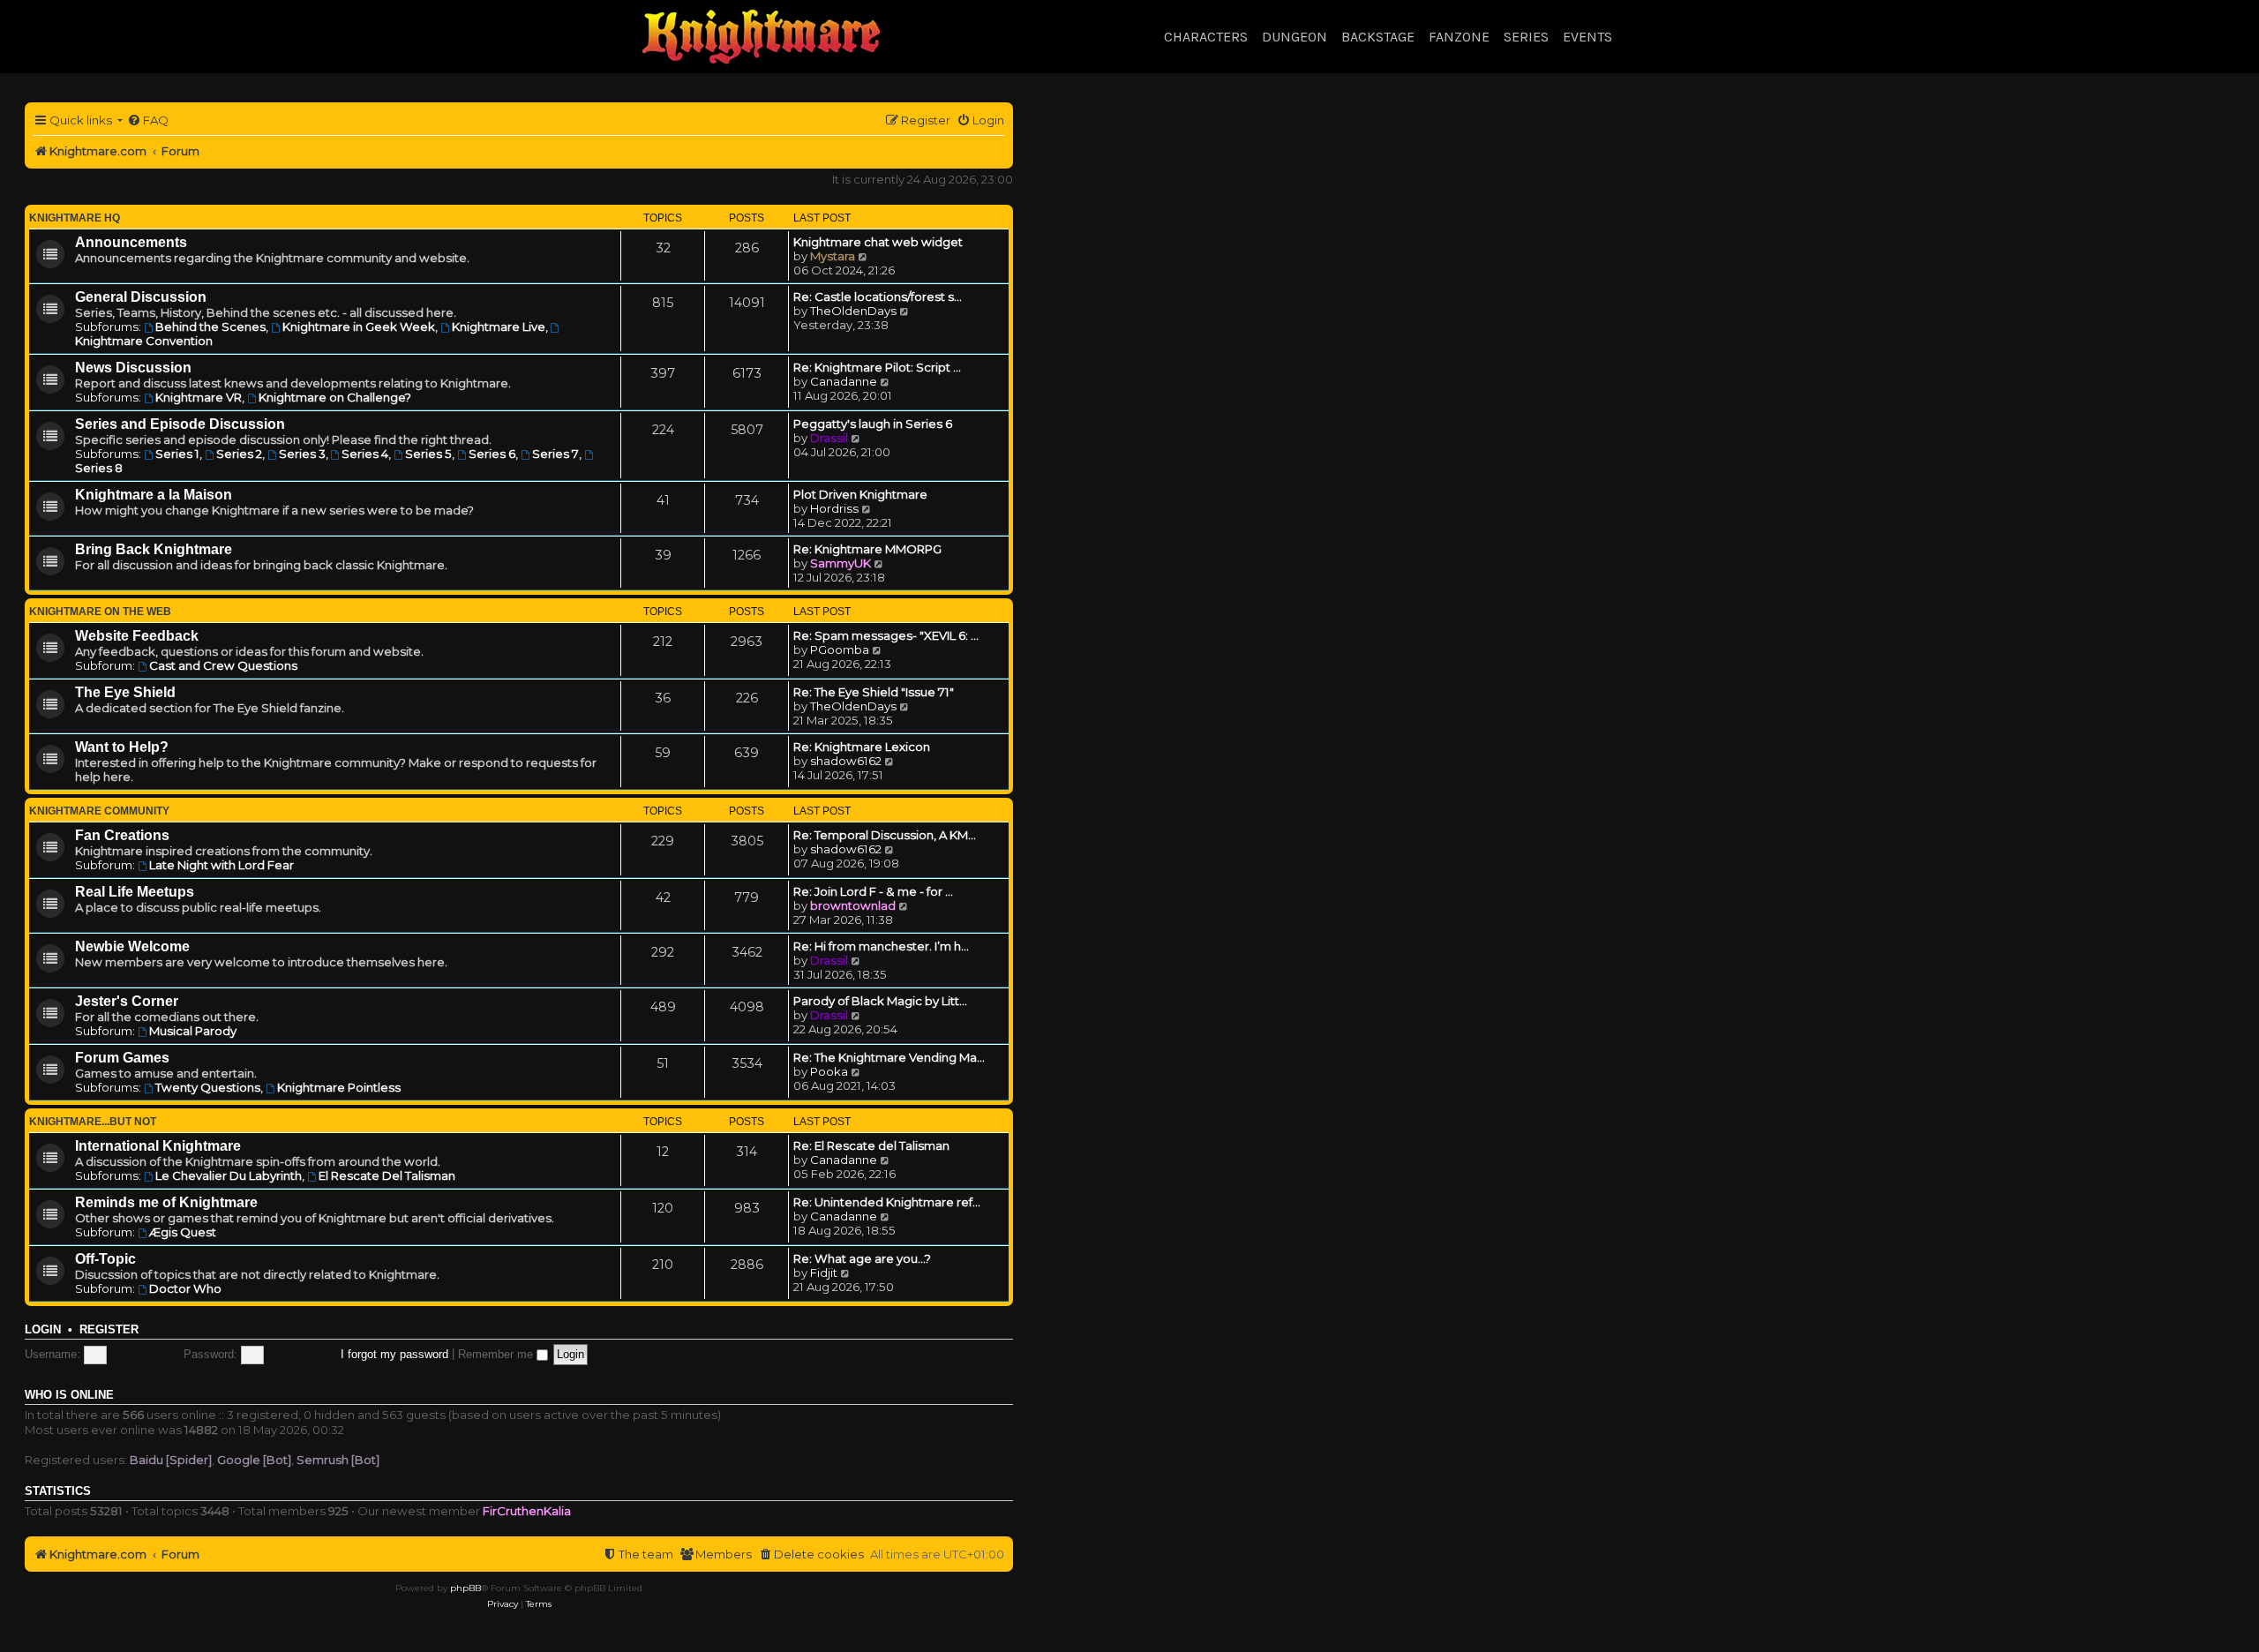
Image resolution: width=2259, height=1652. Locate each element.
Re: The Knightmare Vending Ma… (889, 1057)
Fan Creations (122, 835)
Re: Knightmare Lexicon (862, 747)
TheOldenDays (853, 311)
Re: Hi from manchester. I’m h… (881, 946)
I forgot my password (394, 1354)
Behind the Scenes (210, 327)
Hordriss (834, 508)
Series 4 (365, 454)
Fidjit (824, 1273)
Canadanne (844, 381)
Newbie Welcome (132, 946)
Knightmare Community (99, 811)
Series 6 (492, 454)
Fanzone (1459, 37)
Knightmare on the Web (100, 612)
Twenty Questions (208, 1087)
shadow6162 (846, 761)
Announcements (131, 242)
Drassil (829, 438)
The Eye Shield (125, 692)
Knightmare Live (499, 327)
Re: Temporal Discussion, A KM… (885, 835)
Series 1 (177, 454)
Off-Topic (105, 1259)
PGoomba (840, 650)
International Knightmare (158, 1146)
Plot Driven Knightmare (860, 494)
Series (1526, 37)
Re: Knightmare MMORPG (867, 549)
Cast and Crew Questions (223, 665)
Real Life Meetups (135, 892)
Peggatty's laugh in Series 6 (873, 424)
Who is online (69, 1395)
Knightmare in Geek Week (359, 327)
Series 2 (239, 454)
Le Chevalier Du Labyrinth (229, 1175)
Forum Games (122, 1058)
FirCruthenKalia (527, 1511)
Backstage (1378, 37)
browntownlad (853, 905)
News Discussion (133, 368)
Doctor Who (185, 1288)
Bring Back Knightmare (154, 549)
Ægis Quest (183, 1232)
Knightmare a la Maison (154, 495)
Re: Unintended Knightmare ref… (887, 1202)
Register (109, 1330)
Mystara (833, 256)
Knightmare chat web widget (878, 242)
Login (43, 1330)
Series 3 (302, 454)
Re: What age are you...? (862, 1258)
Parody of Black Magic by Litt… (880, 1001)
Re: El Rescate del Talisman (871, 1145)
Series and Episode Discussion (180, 424)
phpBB (465, 1588)
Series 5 (428, 454)
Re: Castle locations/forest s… (878, 297)
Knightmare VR (199, 397)
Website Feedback (137, 636)
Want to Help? (122, 747)
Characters (1206, 37)
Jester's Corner (127, 1001)
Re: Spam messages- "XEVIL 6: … (886, 635)
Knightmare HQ (75, 218)
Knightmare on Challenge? (335, 397)
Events (1587, 37)
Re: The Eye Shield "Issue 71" (874, 692)
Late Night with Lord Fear (221, 865)
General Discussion (141, 297)
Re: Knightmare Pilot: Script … (877, 367)
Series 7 (555, 454)
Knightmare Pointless (339, 1087)
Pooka (829, 1071)
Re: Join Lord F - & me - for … (873, 891)
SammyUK (841, 563)
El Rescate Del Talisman (387, 1175)
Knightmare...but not (93, 1122)
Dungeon (1295, 37)
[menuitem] (148, 120)
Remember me (497, 1354)
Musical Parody (193, 1031)
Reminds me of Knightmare (166, 1202)
